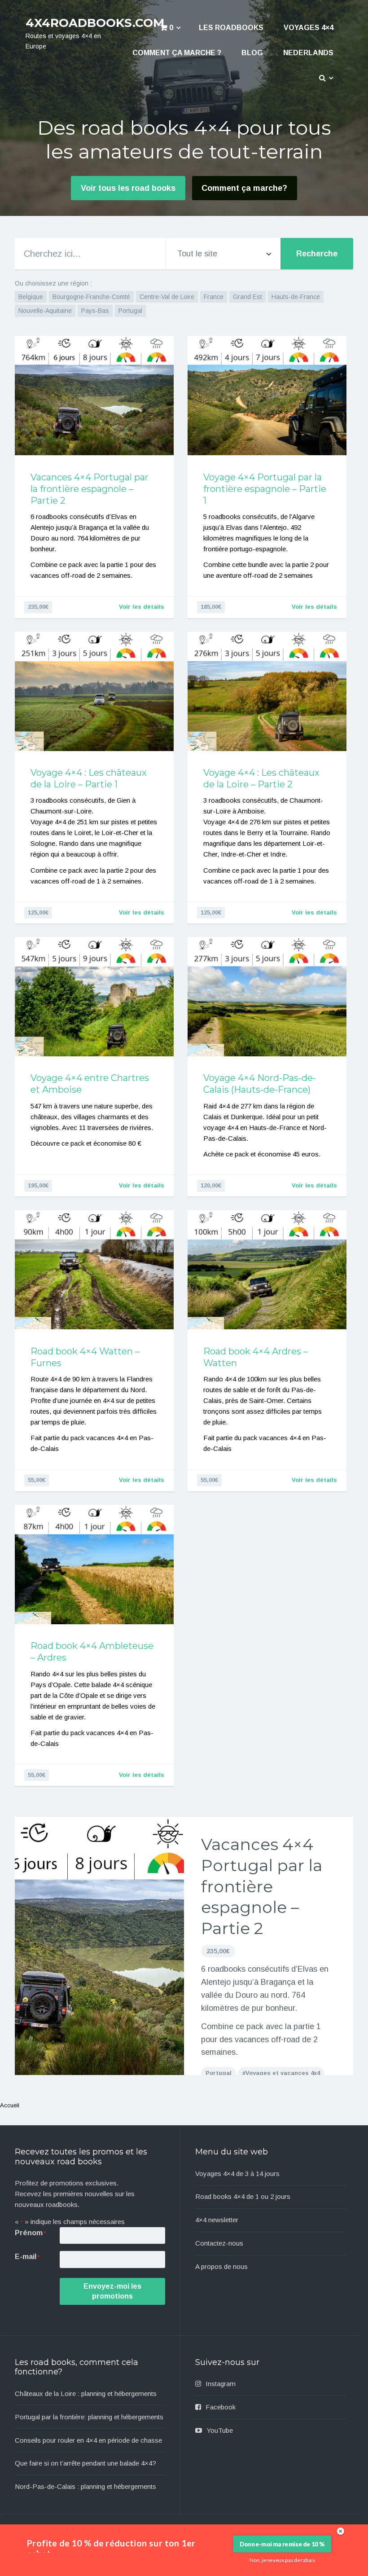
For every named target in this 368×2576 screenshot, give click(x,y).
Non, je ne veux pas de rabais (283, 2560)
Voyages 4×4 (309, 28)
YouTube (220, 2430)
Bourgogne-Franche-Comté (91, 297)
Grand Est (248, 297)
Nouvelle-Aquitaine (45, 311)
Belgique (31, 297)
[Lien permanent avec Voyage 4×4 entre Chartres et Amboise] (94, 997)
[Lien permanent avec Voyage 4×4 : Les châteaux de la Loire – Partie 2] (267, 691)
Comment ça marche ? (177, 53)
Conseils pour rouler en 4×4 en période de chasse (88, 2440)
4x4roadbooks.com (95, 23)
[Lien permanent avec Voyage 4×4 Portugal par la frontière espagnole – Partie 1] (267, 396)
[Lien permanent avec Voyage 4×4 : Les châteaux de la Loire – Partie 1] (94, 691)
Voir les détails (142, 607)
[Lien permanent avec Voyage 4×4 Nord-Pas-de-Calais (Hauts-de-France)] (267, 997)
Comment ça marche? (244, 188)
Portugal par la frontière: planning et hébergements (89, 2417)
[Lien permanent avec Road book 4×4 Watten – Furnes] (94, 1270)
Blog (252, 53)
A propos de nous (221, 2266)
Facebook (221, 2407)
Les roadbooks (231, 28)
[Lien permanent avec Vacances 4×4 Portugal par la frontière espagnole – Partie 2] (94, 396)
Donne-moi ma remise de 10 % (282, 2544)
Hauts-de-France (296, 297)
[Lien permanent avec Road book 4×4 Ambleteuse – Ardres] (94, 1565)
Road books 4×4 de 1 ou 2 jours (243, 2196)
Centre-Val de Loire (167, 297)
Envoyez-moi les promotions (112, 2291)
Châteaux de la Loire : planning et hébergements (86, 2394)
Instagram (221, 2384)
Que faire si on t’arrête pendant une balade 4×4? (85, 2463)
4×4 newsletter (217, 2220)
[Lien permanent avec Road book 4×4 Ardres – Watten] (267, 1270)
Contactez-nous (219, 2243)
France (214, 297)
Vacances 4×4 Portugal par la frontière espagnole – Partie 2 (90, 489)
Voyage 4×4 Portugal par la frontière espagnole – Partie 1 (265, 489)
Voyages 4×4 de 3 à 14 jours (237, 2174)
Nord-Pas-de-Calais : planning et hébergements (85, 2486)
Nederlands (308, 53)
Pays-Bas (95, 311)
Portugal (130, 311)
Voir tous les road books (128, 188)
